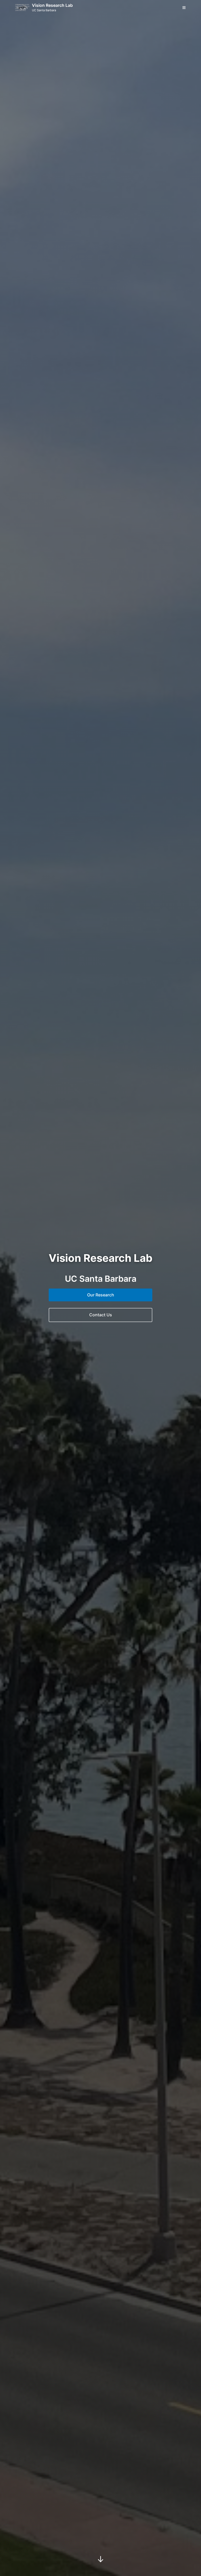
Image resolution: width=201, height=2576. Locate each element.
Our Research (101, 1295)
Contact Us (101, 1315)
